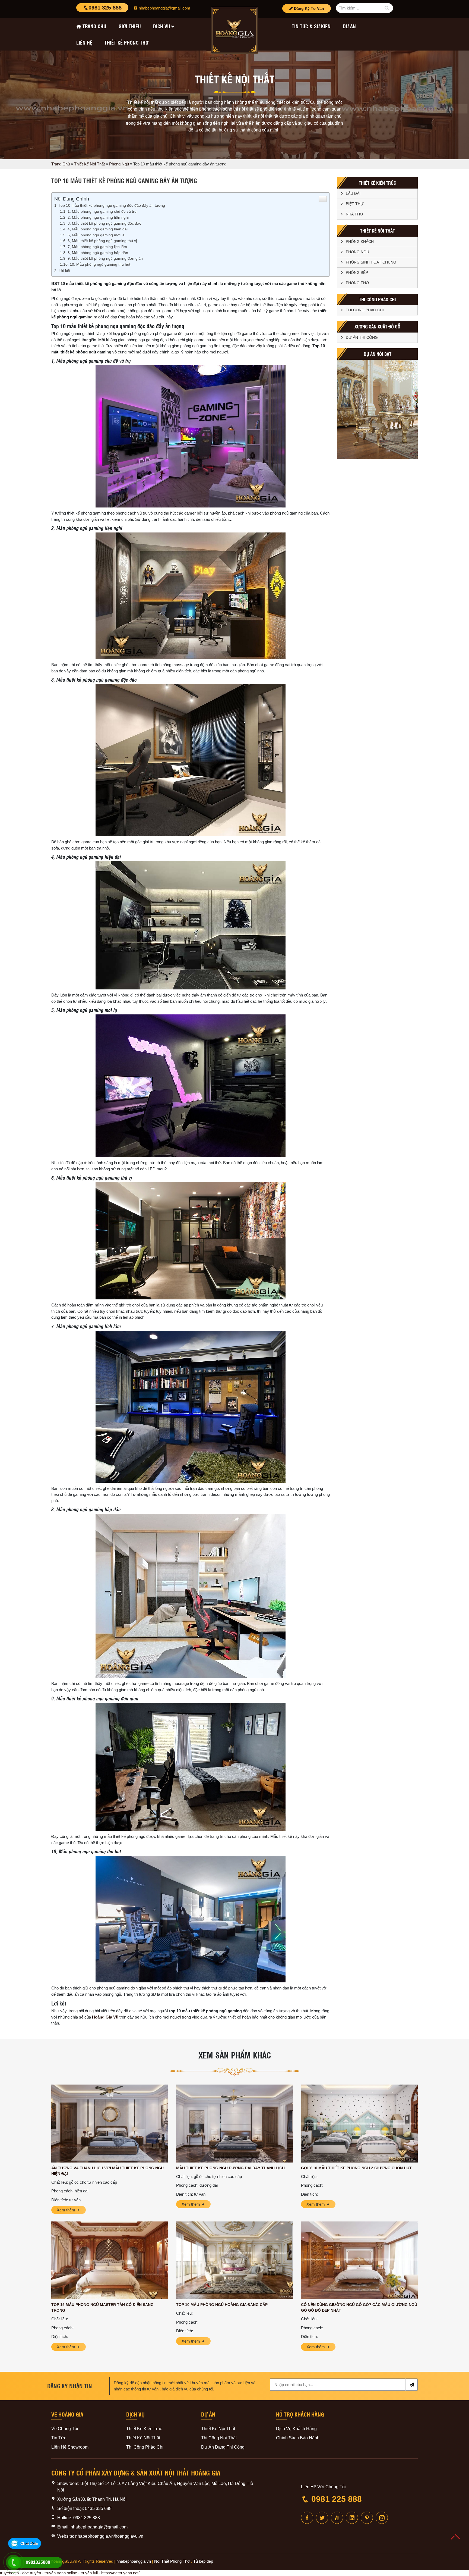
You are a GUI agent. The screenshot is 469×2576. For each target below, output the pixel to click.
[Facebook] (307, 2518)
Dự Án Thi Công (362, 337)
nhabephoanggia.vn (134, 2561)
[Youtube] (337, 2518)
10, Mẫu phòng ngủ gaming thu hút (100, 264)
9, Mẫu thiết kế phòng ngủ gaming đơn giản (105, 258)
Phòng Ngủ (119, 164)
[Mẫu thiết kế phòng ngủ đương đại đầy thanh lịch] (234, 2124)
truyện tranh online (61, 2573)
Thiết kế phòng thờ (126, 42)
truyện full (89, 2573)
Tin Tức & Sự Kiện (311, 26)
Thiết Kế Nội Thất (89, 164)
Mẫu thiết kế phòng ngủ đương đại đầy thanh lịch (230, 2168)
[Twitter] (322, 2518)
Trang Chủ (61, 164)
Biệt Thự (355, 204)
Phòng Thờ (357, 283)
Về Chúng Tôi (65, 2429)
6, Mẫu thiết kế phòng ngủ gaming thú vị (102, 241)
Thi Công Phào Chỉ (365, 310)
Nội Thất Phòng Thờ (172, 2561)
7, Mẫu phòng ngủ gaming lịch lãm (97, 247)
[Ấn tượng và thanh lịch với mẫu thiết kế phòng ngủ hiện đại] (110, 2124)
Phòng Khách (360, 242)
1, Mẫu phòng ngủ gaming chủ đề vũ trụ (102, 211)
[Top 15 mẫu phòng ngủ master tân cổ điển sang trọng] (110, 2260)
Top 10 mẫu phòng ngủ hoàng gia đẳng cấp (222, 2305)
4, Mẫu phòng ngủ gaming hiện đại (98, 229)
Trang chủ (94, 26)
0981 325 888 (105, 8)
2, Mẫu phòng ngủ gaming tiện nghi (98, 217)
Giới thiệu (130, 26)
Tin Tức (59, 2438)
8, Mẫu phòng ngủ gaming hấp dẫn (98, 253)
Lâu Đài (353, 193)
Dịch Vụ (162, 26)
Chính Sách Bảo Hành (298, 2438)
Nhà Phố (354, 214)
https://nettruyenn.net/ (120, 2573)
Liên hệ (84, 42)
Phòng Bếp (357, 272)
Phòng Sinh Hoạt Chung (371, 262)
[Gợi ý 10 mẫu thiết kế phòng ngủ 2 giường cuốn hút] (359, 2124)
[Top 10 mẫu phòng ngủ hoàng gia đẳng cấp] (234, 2260)
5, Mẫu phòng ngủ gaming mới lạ (96, 235)
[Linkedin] (352, 2518)
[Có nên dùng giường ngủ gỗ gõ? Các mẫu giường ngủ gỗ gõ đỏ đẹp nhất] (359, 2260)
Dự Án (349, 26)
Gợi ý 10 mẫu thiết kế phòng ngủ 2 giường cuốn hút (356, 2168)
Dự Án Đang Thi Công (223, 2447)
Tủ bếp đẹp (203, 2561)
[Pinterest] (367, 2518)
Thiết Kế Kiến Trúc (144, 2429)
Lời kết (64, 271)
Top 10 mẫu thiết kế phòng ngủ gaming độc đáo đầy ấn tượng (112, 205)
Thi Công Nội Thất (219, 2438)
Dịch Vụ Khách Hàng (296, 2429)
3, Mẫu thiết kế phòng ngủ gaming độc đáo (104, 223)
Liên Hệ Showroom (70, 2447)
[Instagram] (382, 2518)
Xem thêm (66, 2210)
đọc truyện (32, 2573)
